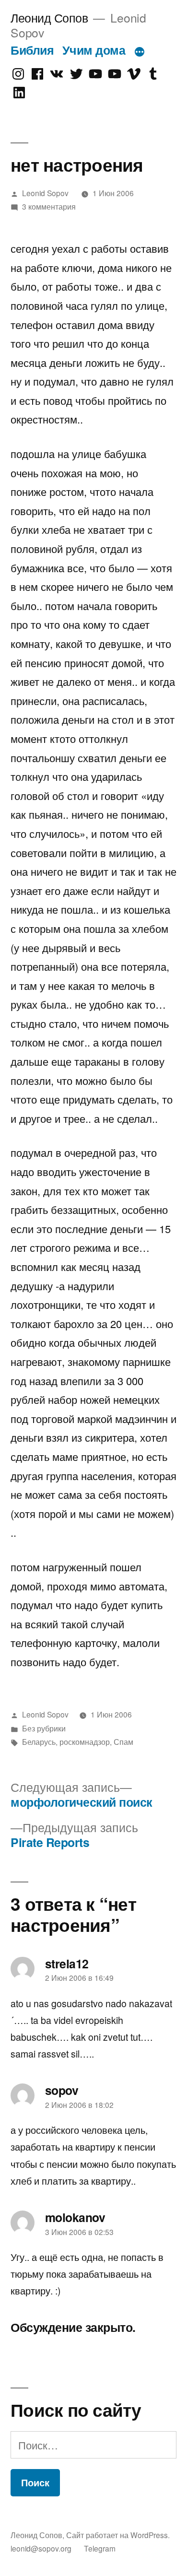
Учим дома (94, 50)
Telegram (100, 2548)
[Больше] (140, 52)
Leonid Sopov (45, 193)
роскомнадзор (85, 1741)
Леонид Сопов (49, 18)
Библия (32, 50)
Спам (123, 1741)
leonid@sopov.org (41, 2548)
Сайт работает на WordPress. (118, 2535)
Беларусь (39, 1741)
